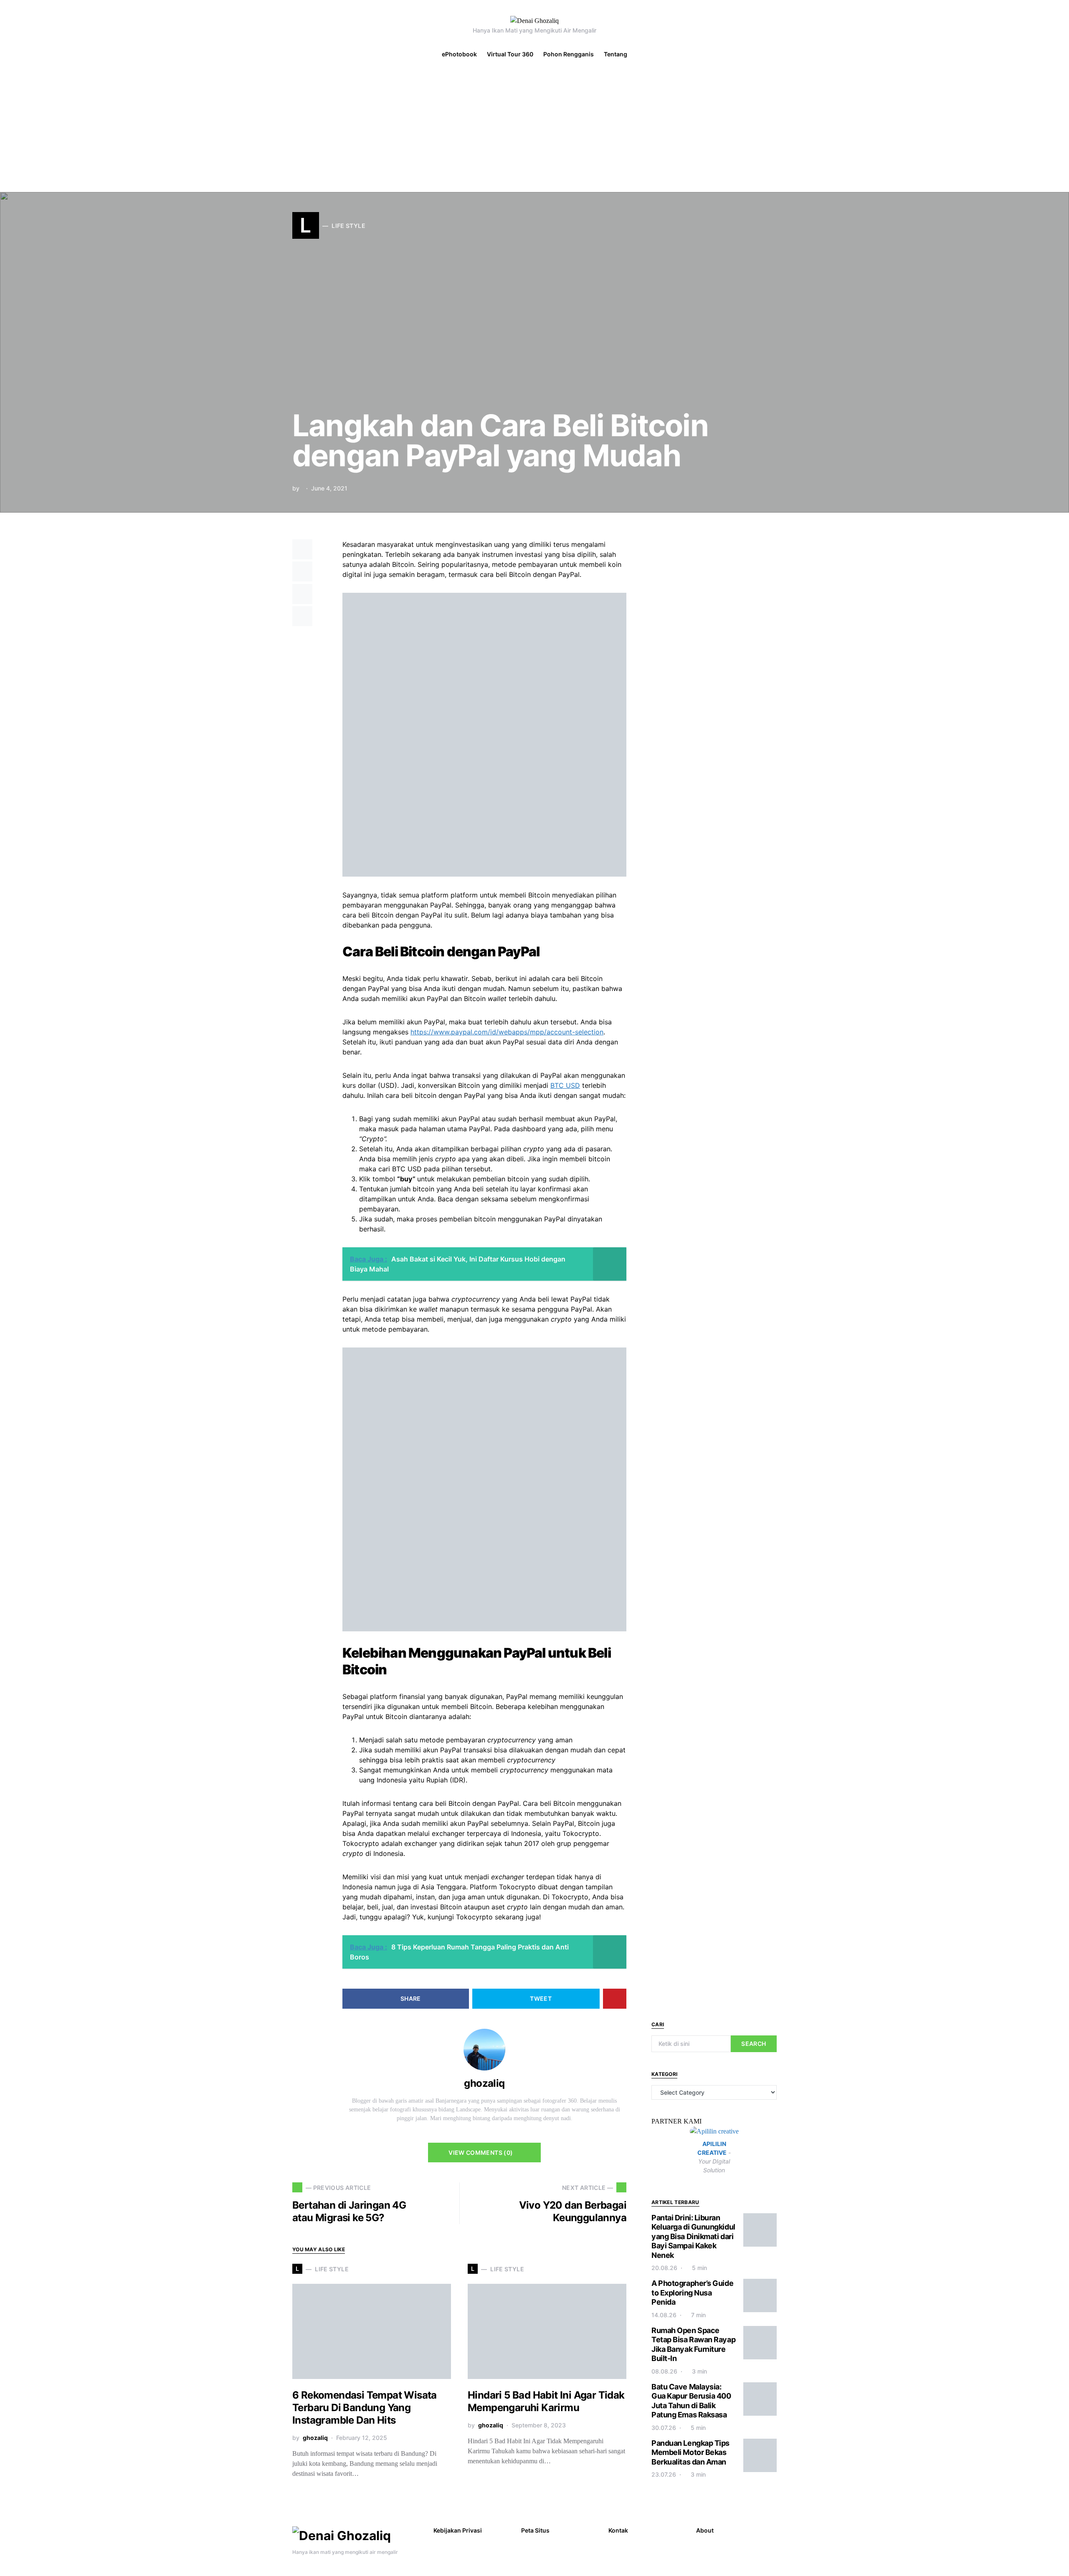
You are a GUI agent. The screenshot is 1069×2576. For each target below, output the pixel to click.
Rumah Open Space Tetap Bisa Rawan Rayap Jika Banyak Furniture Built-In (693, 2345)
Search (754, 2044)
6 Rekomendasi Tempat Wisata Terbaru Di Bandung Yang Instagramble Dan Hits (365, 2408)
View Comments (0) (481, 2153)
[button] (1058, 54)
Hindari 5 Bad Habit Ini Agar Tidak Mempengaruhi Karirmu (546, 2401)
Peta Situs (535, 2530)
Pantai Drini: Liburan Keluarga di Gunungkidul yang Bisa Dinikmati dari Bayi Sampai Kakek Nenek (693, 2236)
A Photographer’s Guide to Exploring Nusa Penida (692, 2293)
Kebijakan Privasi (458, 2530)
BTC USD (565, 1085)
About (705, 2530)
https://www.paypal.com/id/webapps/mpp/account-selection (507, 1032)
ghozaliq (484, 2083)
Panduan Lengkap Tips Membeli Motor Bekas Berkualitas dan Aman (690, 2452)
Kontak (618, 2530)
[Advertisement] (534, 129)
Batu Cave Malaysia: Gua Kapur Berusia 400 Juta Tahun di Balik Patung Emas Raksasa (691, 2401)
